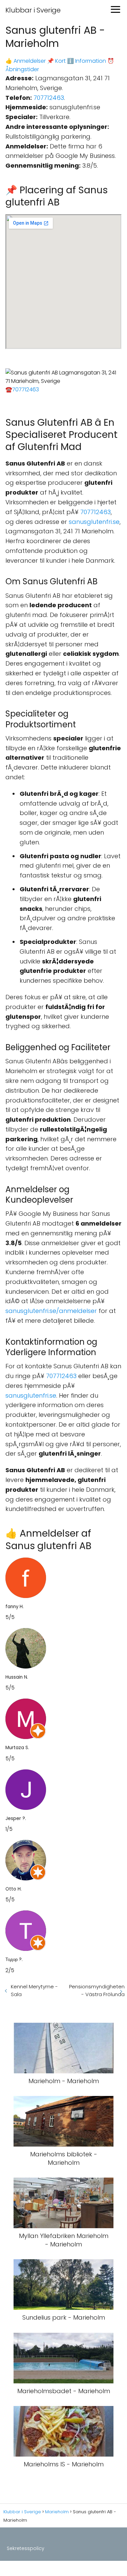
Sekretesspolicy (26, 2548)
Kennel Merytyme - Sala (34, 1990)
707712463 (49, 98)
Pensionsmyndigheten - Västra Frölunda (97, 1990)
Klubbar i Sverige (33, 10)
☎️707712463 (22, 389)
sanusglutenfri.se (94, 522)
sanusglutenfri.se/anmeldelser (51, 1311)
